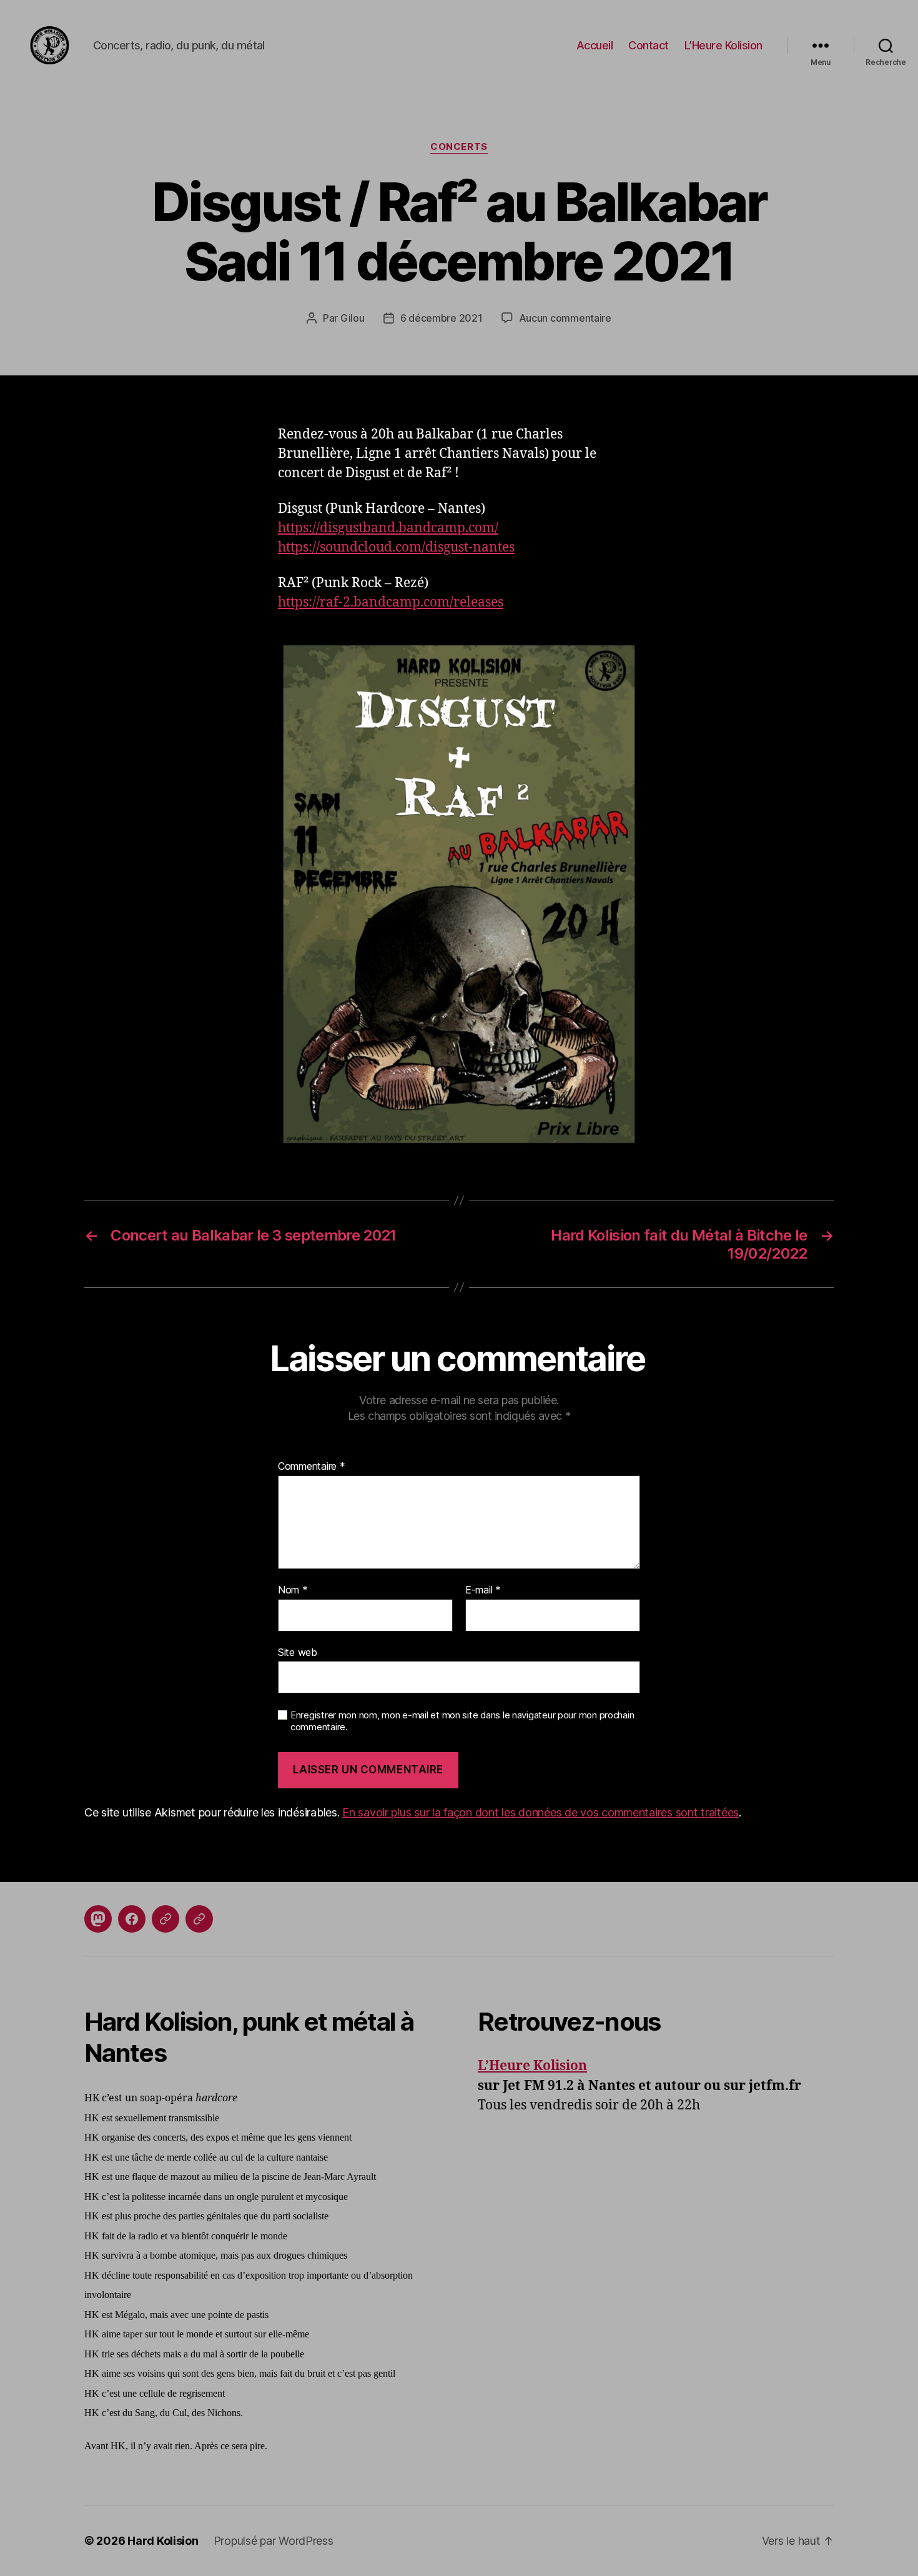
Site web (298, 1652)
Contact (649, 45)
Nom (293, 1590)
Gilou (353, 318)
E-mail (483, 1590)
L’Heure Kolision (723, 45)
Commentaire (312, 1467)
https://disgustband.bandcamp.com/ (388, 528)
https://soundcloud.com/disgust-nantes (396, 547)
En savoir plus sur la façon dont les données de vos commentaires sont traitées (540, 1812)
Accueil (595, 45)
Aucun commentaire (565, 318)
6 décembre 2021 (442, 318)
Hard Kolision (163, 2541)
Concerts (459, 147)
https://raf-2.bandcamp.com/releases (391, 602)
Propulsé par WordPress (274, 2541)
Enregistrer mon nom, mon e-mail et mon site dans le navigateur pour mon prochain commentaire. (462, 1721)
